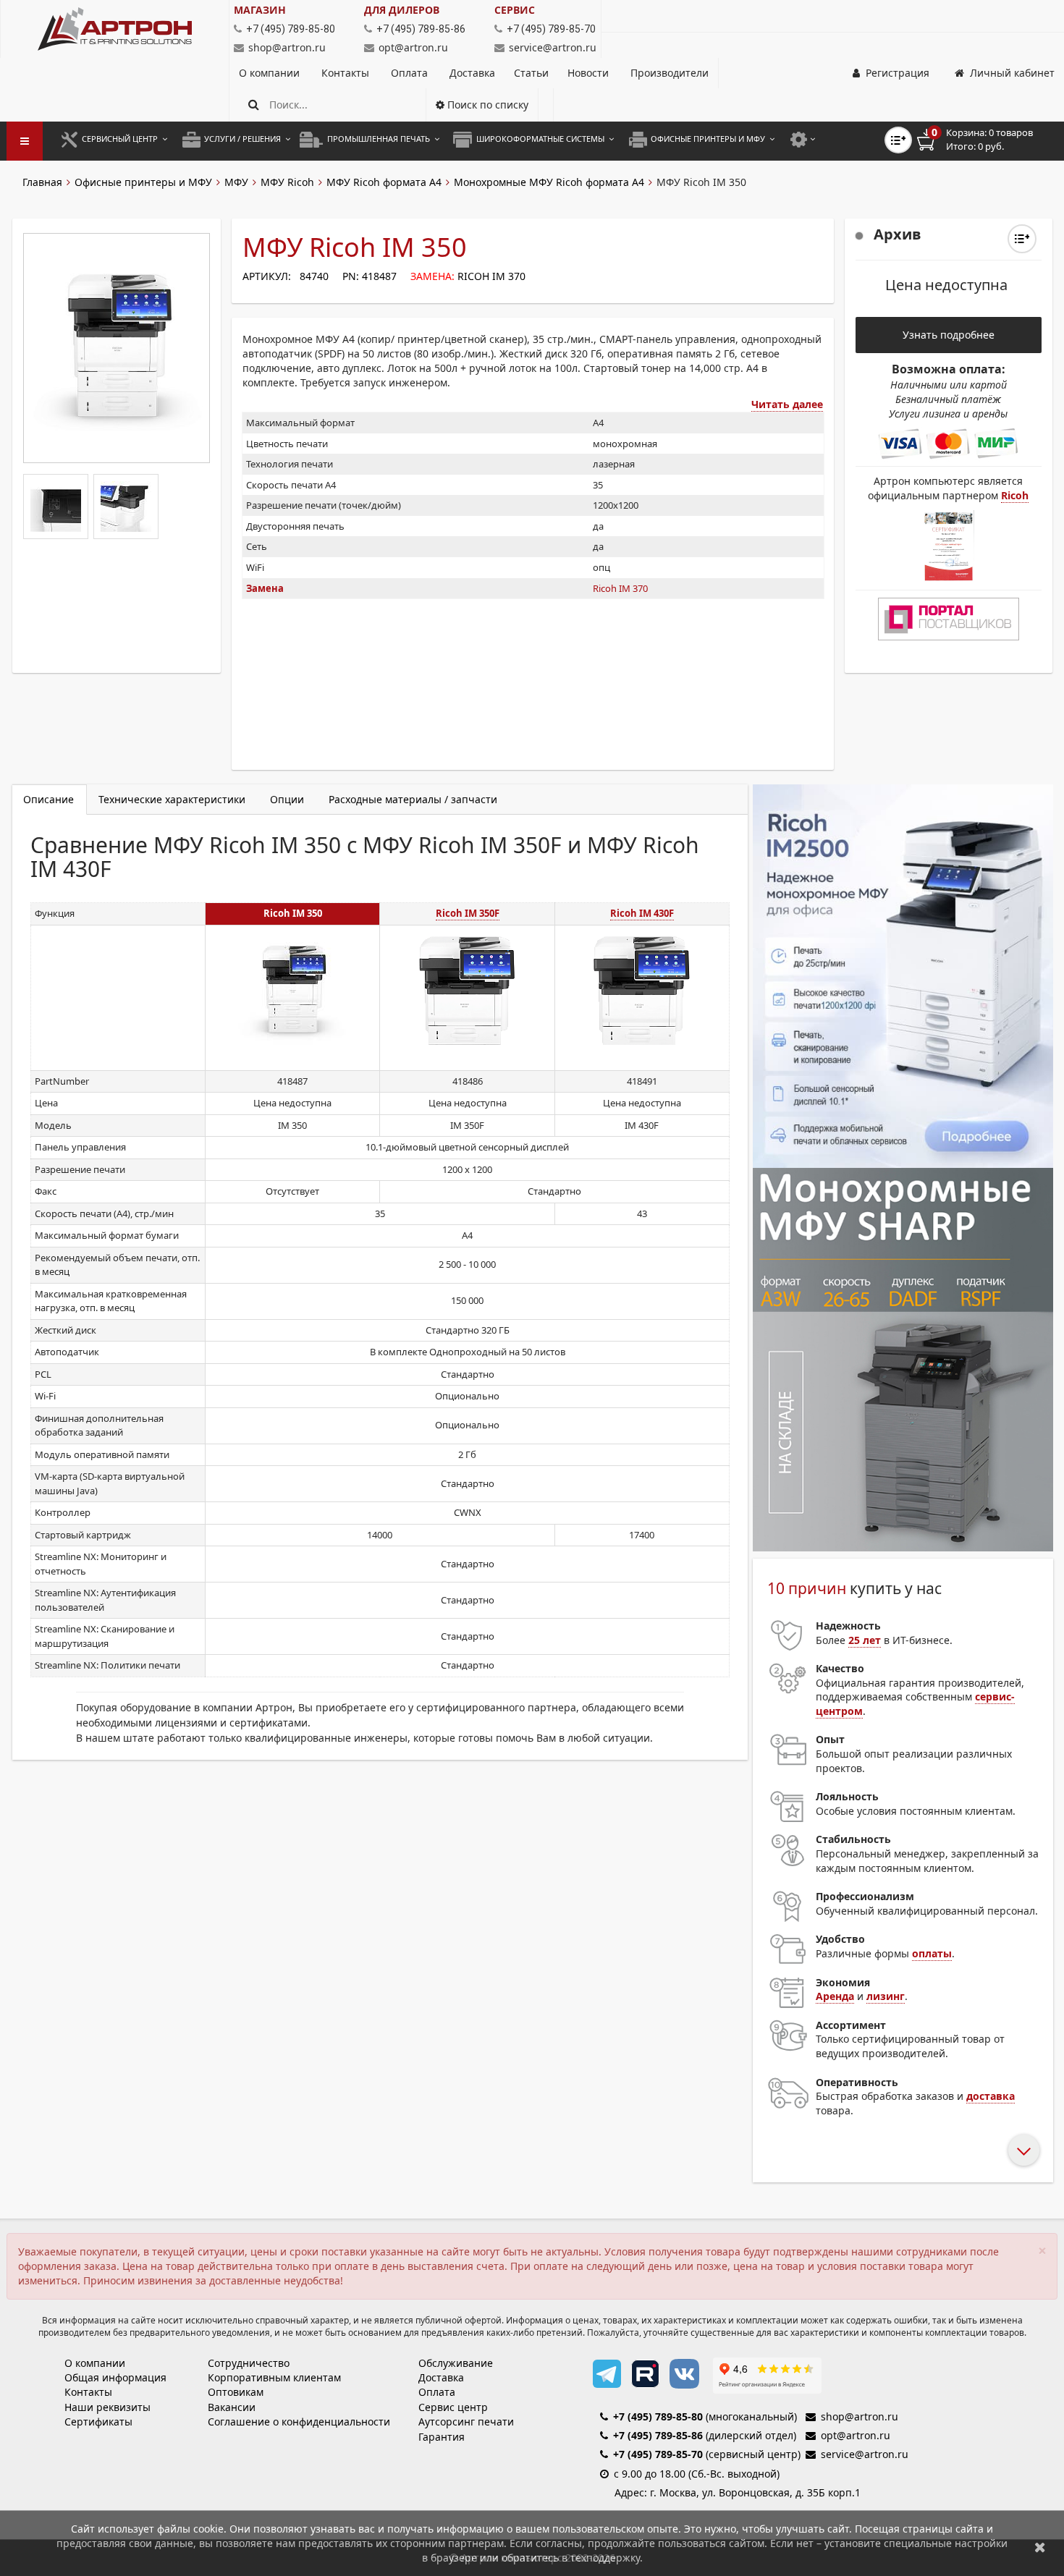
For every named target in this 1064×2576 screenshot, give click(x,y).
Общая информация (115, 2377)
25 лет (865, 1640)
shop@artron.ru (287, 47)
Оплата (411, 73)
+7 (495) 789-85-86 (658, 2435)
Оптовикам (236, 2392)
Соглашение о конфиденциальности (299, 2422)
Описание (48, 799)
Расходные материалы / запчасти (413, 799)
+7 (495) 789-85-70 (658, 2454)
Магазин (260, 10)
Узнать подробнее (949, 335)
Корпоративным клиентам (274, 2377)
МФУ (236, 182)
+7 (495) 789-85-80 (658, 2416)
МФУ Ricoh (287, 182)
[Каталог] (115, 29)
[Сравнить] (1022, 239)
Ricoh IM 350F (468, 913)
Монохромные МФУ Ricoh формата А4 (549, 182)
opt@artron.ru (413, 47)
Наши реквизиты (107, 2407)
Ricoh (1015, 495)
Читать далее (787, 404)
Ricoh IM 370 (491, 276)
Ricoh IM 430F (642, 913)
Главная (42, 182)
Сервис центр (453, 2407)
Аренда (835, 1996)
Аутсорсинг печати (466, 2422)
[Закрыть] (1040, 2547)
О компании (271, 73)
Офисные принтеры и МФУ (143, 182)
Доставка (472, 73)
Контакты (347, 73)
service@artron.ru (553, 47)
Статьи (531, 73)
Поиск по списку (486, 105)
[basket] (985, 140)
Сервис (515, 10)
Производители (670, 73)
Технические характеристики (172, 799)
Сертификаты (98, 2422)
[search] (254, 105)
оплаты (932, 1953)
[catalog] (25, 141)
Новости (588, 73)
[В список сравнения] (898, 140)
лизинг (886, 1996)
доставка (991, 2096)
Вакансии (232, 2407)
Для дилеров (402, 10)
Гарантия (442, 2437)
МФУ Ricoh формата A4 (384, 182)
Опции (287, 799)
